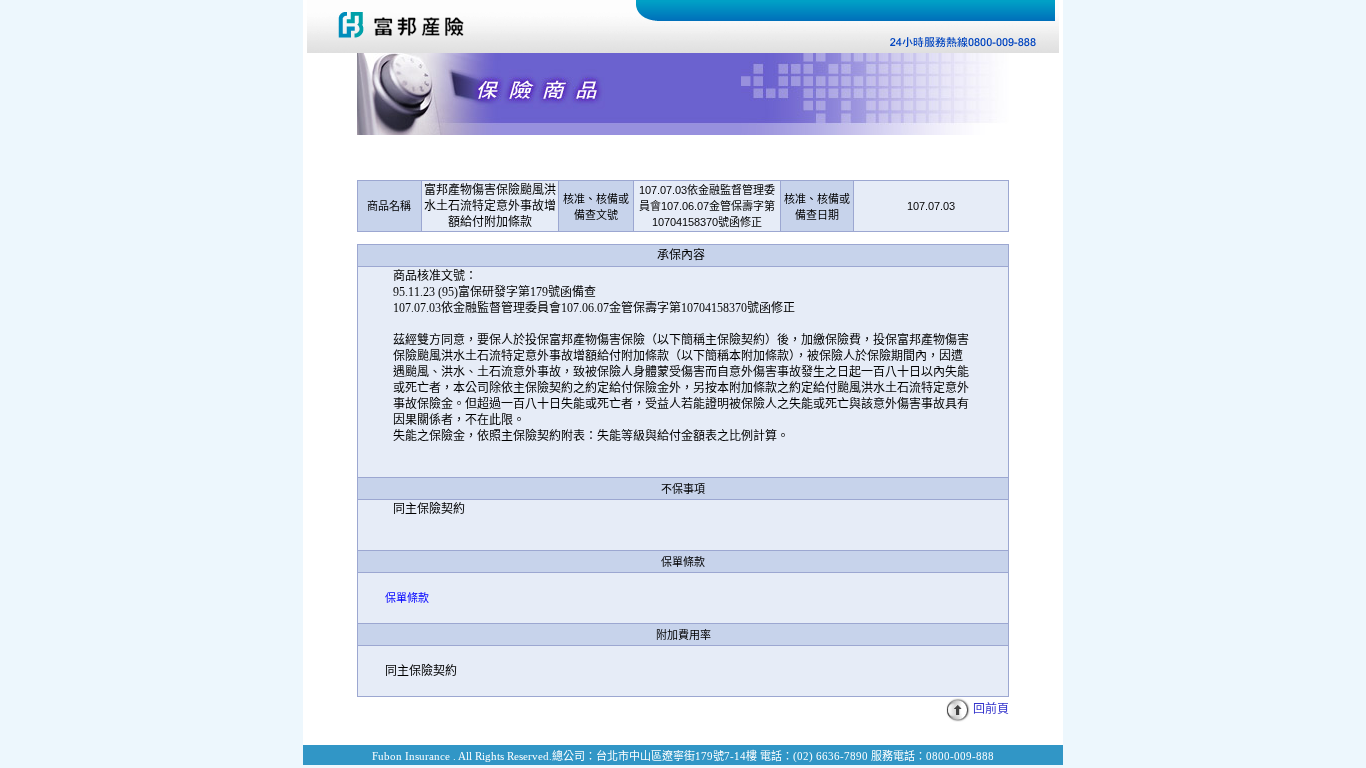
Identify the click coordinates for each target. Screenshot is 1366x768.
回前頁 (991, 709)
